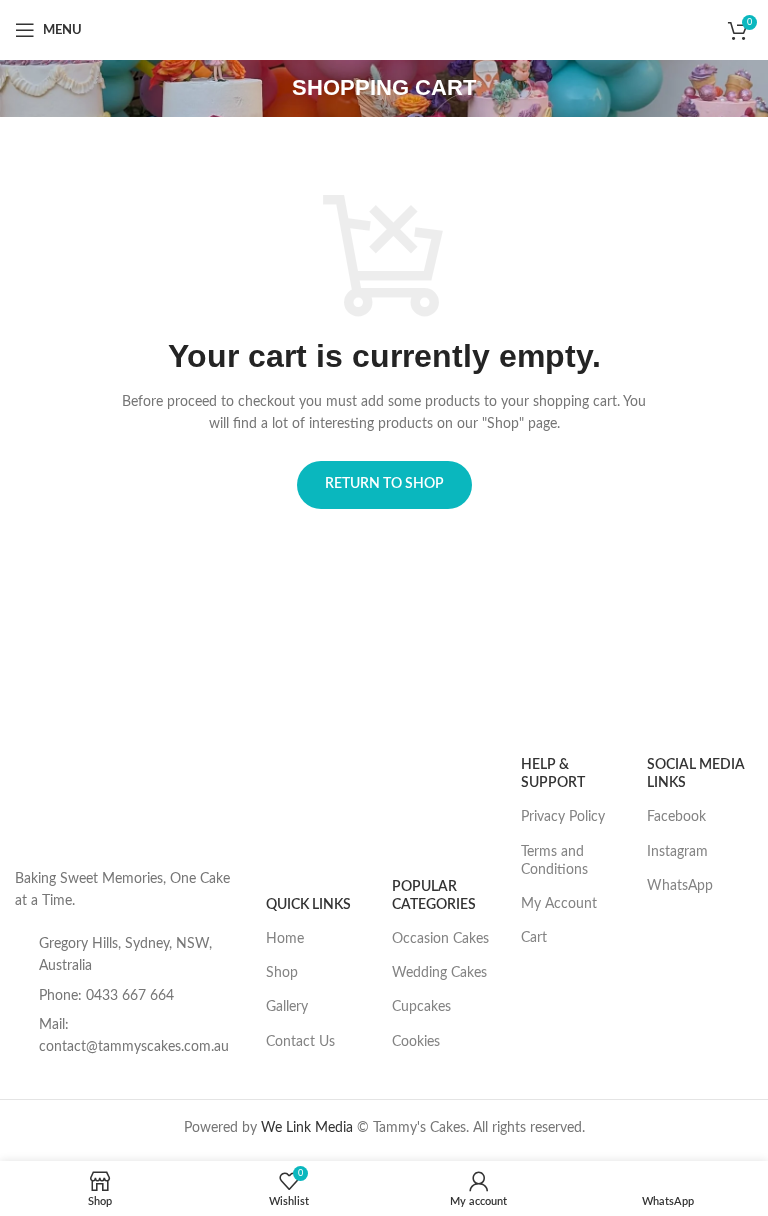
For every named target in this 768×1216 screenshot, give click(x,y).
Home (285, 939)
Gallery (287, 1007)
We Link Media (307, 1128)
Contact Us (300, 1042)
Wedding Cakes (439, 973)
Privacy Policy (563, 817)
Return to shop (384, 484)
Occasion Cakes (440, 939)
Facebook (676, 817)
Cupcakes (421, 1007)
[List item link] (130, 996)
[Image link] (65, 798)
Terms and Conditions (554, 861)
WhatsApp (680, 886)
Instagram (677, 852)
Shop (282, 973)
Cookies (416, 1042)
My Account (559, 904)
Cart (534, 938)
